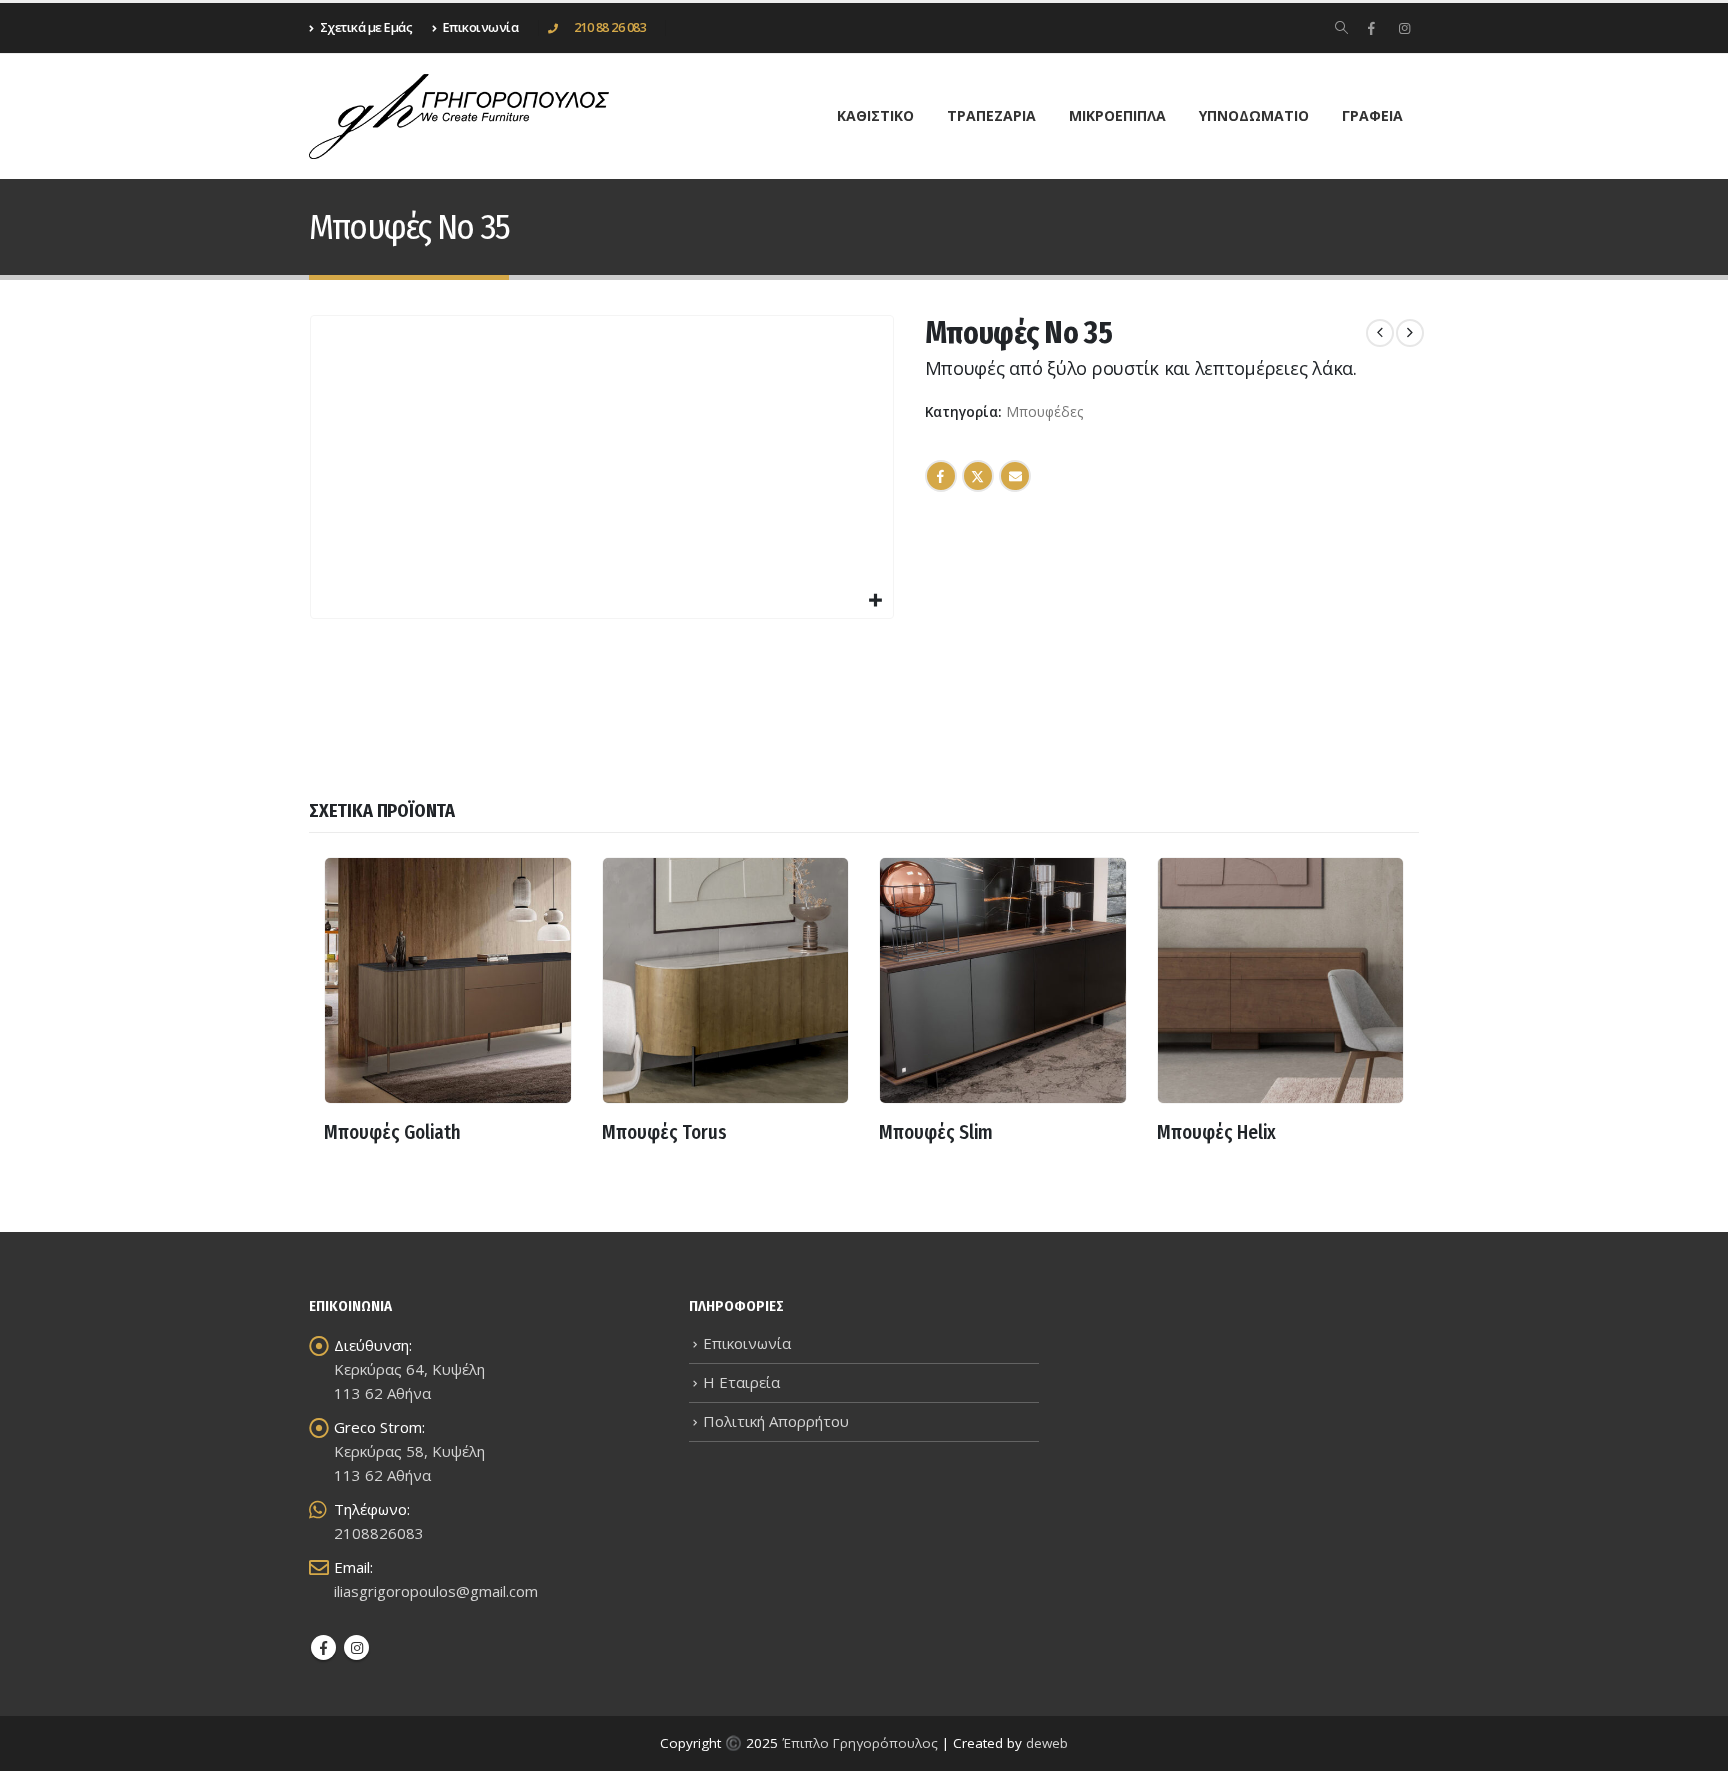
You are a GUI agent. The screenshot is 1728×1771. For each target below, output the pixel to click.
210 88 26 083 (610, 27)
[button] (1341, 28)
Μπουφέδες (1044, 411)
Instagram (356, 1647)
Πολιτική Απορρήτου (776, 1421)
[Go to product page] (448, 981)
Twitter (978, 476)
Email (1015, 476)
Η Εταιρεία (741, 1382)
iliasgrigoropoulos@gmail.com (436, 1591)
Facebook (941, 476)
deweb (1047, 1743)
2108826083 (379, 1533)
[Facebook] (1371, 28)
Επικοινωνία (747, 1343)
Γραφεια (1372, 115)
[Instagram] (1404, 28)
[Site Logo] (459, 116)
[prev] (1380, 333)
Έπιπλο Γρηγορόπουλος (860, 1743)
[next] (1410, 333)
